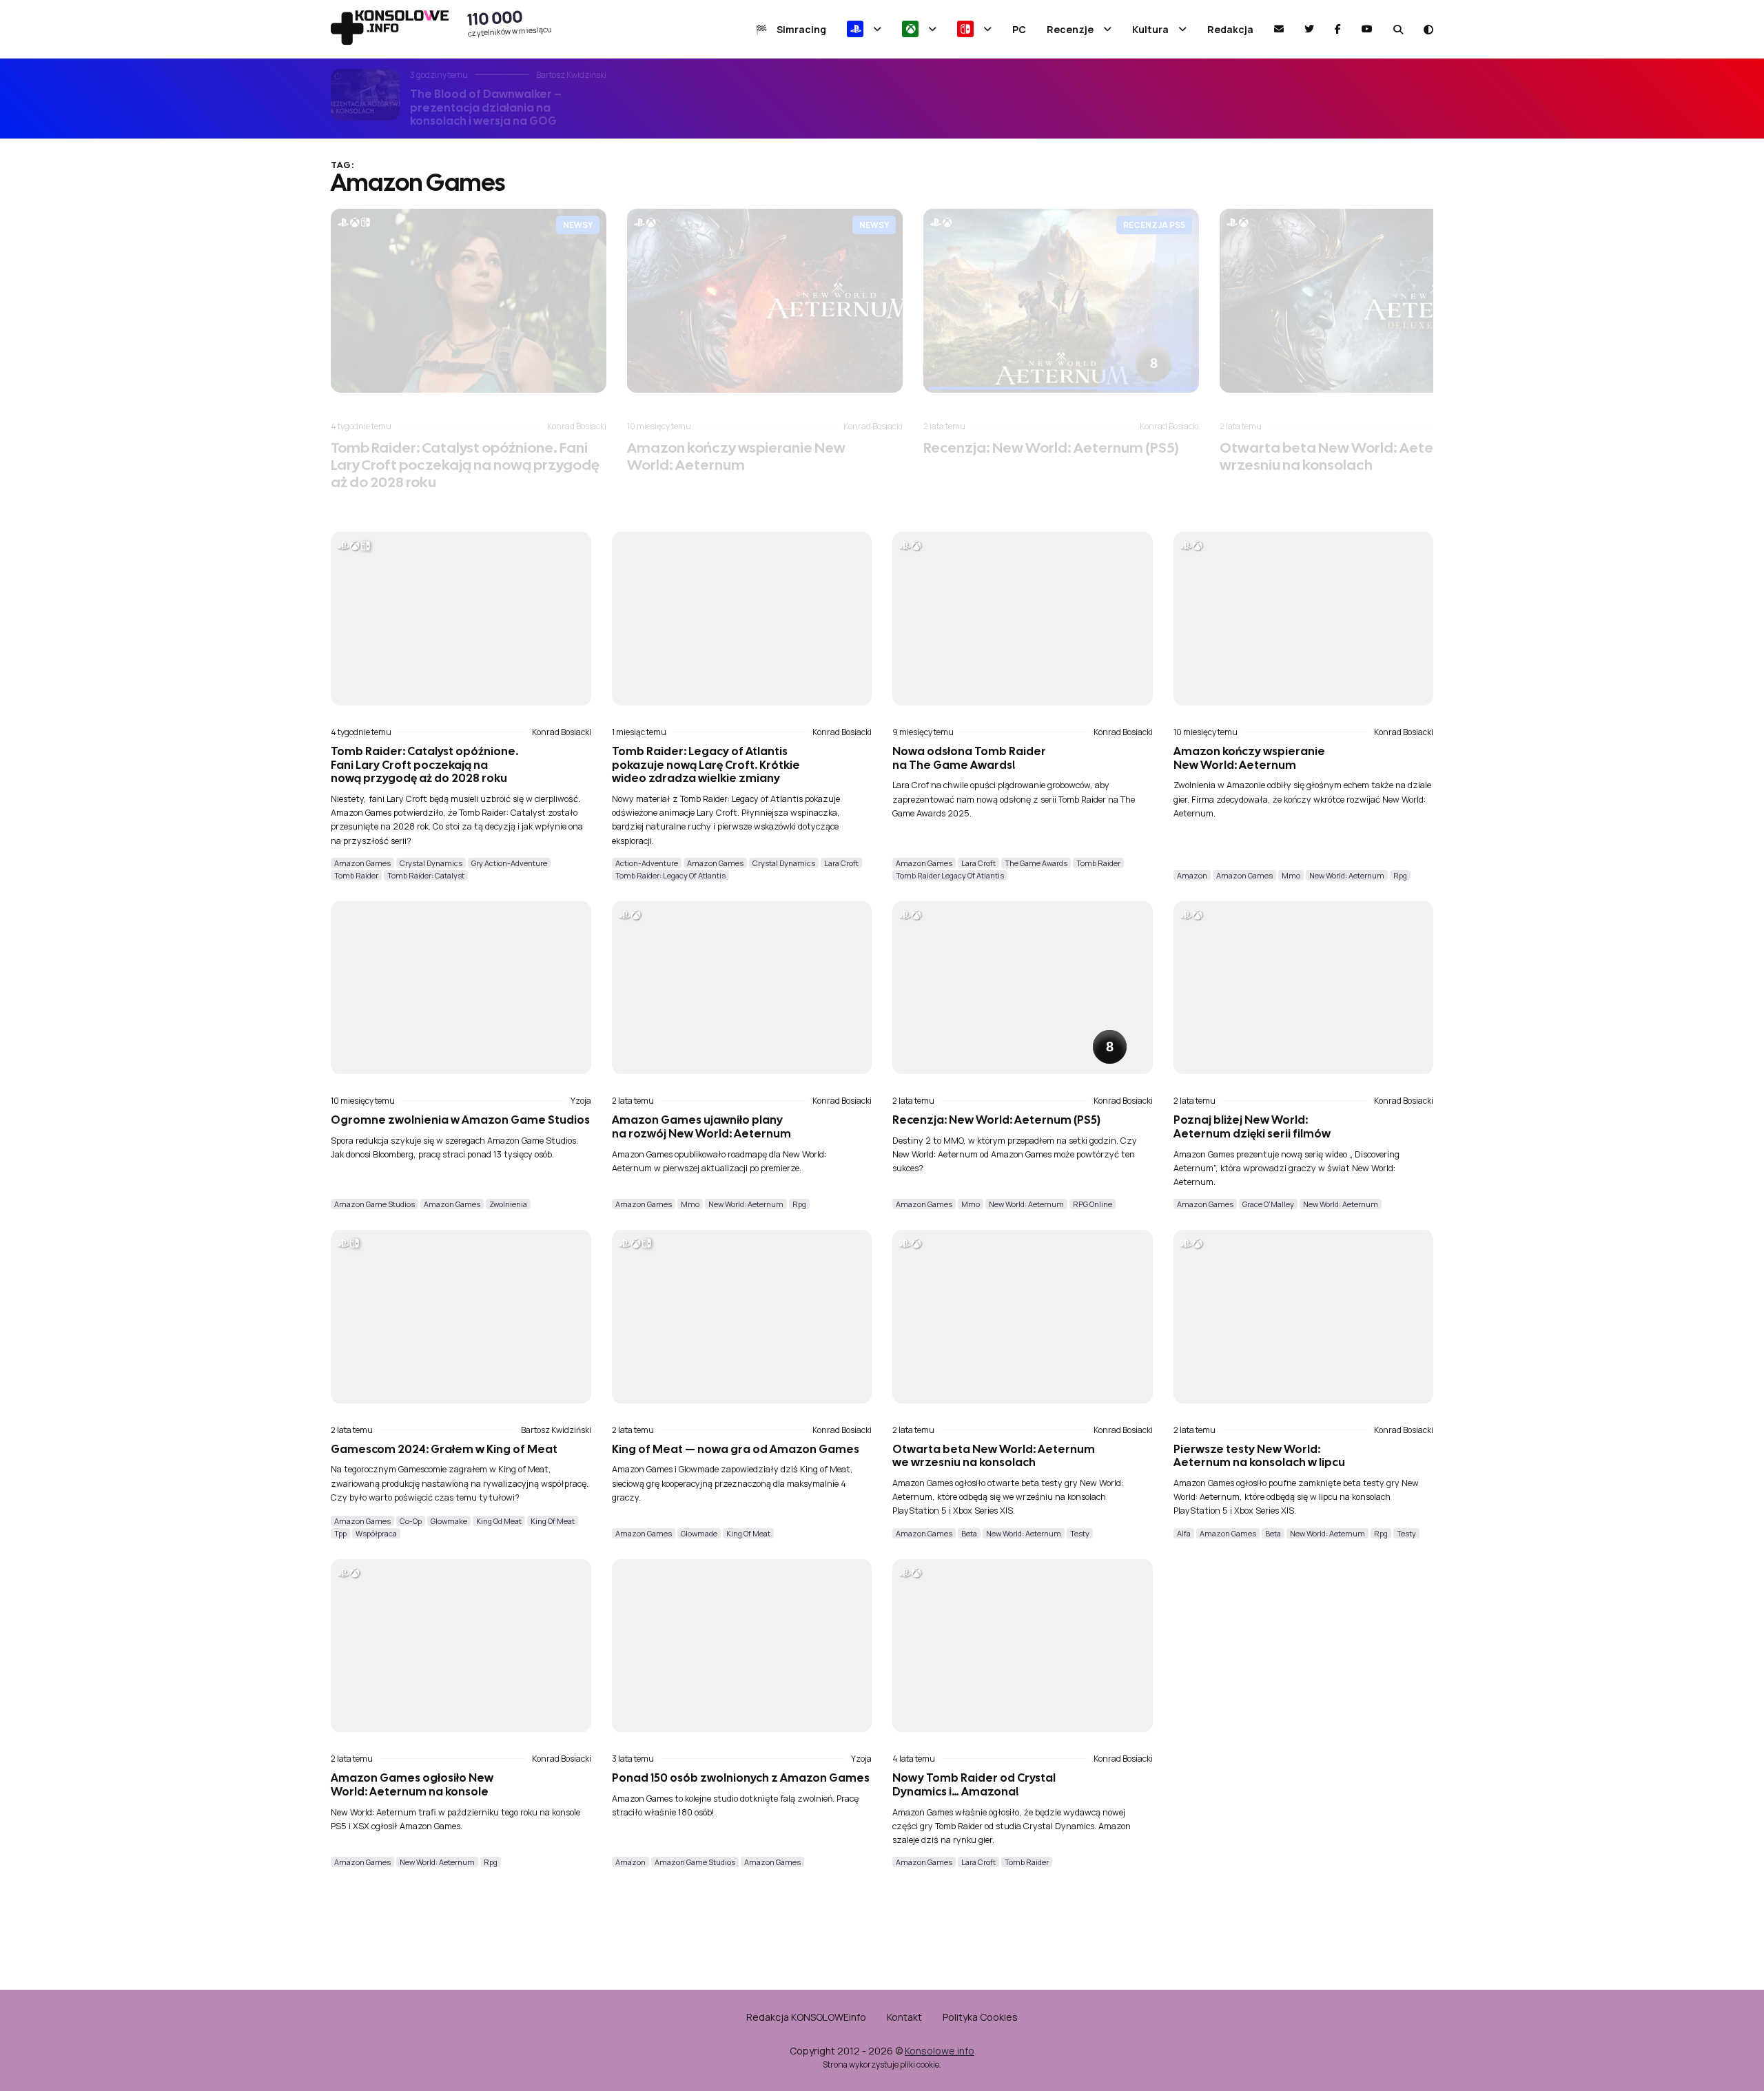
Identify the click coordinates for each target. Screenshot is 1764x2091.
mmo (1291, 875)
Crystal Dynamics (431, 863)
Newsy (578, 225)
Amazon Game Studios (375, 1204)
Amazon (1192, 875)
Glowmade (699, 1533)
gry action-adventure (509, 863)
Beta (969, 1533)
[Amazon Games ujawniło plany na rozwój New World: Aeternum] (742, 988)
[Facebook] (1338, 29)
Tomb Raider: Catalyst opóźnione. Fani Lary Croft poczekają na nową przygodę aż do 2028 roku (465, 465)
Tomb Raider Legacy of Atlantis (950, 875)
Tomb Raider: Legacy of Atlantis (670, 875)
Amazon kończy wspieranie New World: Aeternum (736, 456)
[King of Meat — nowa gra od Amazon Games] (742, 1317)
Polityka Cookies (980, 2017)
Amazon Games (362, 863)
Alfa (1184, 1533)
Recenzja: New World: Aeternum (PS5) (1051, 447)
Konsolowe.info (940, 2051)
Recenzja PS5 (1154, 225)
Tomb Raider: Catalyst (426, 875)
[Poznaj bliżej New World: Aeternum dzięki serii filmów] (1304, 988)
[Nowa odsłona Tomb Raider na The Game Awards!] (1023, 619)
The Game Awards (1036, 863)
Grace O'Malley (1268, 1204)
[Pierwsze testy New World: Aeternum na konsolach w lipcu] (1304, 1317)
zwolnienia (508, 1204)
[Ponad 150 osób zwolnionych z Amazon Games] (742, 1646)
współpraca (376, 1533)
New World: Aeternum (1347, 875)
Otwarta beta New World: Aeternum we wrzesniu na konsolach (1356, 456)
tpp (340, 1533)
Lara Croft (841, 863)
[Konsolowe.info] (390, 29)
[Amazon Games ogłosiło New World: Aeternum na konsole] (461, 1646)
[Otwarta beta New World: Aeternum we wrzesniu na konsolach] (1357, 301)
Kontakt (904, 2017)
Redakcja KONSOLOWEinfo (806, 2017)
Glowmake (449, 1521)
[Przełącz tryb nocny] (1428, 29)
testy (1080, 1533)
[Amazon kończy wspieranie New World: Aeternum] (765, 301)
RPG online (1093, 1204)
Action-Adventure (647, 863)
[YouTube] (1367, 29)
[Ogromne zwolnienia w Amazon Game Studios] (461, 988)
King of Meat (553, 1521)
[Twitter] (1309, 29)
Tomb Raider (356, 875)
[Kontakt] (1279, 29)
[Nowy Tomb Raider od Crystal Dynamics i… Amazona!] (1023, 1646)
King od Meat (499, 1521)
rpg (1400, 875)
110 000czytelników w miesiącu (510, 23)
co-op (411, 1521)
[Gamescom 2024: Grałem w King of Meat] (461, 1317)
